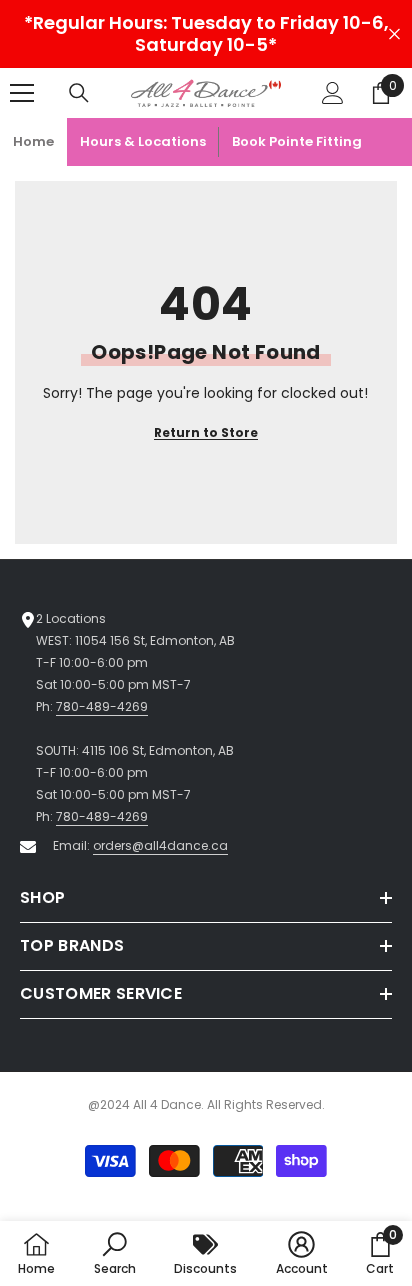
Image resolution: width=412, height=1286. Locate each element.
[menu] (22, 93)
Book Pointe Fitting (297, 141)
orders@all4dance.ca (160, 845)
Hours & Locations (143, 141)
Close (394, 34)
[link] (115, 1253)
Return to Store (206, 432)
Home (33, 141)
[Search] (79, 93)
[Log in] (333, 93)
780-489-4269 (102, 706)
